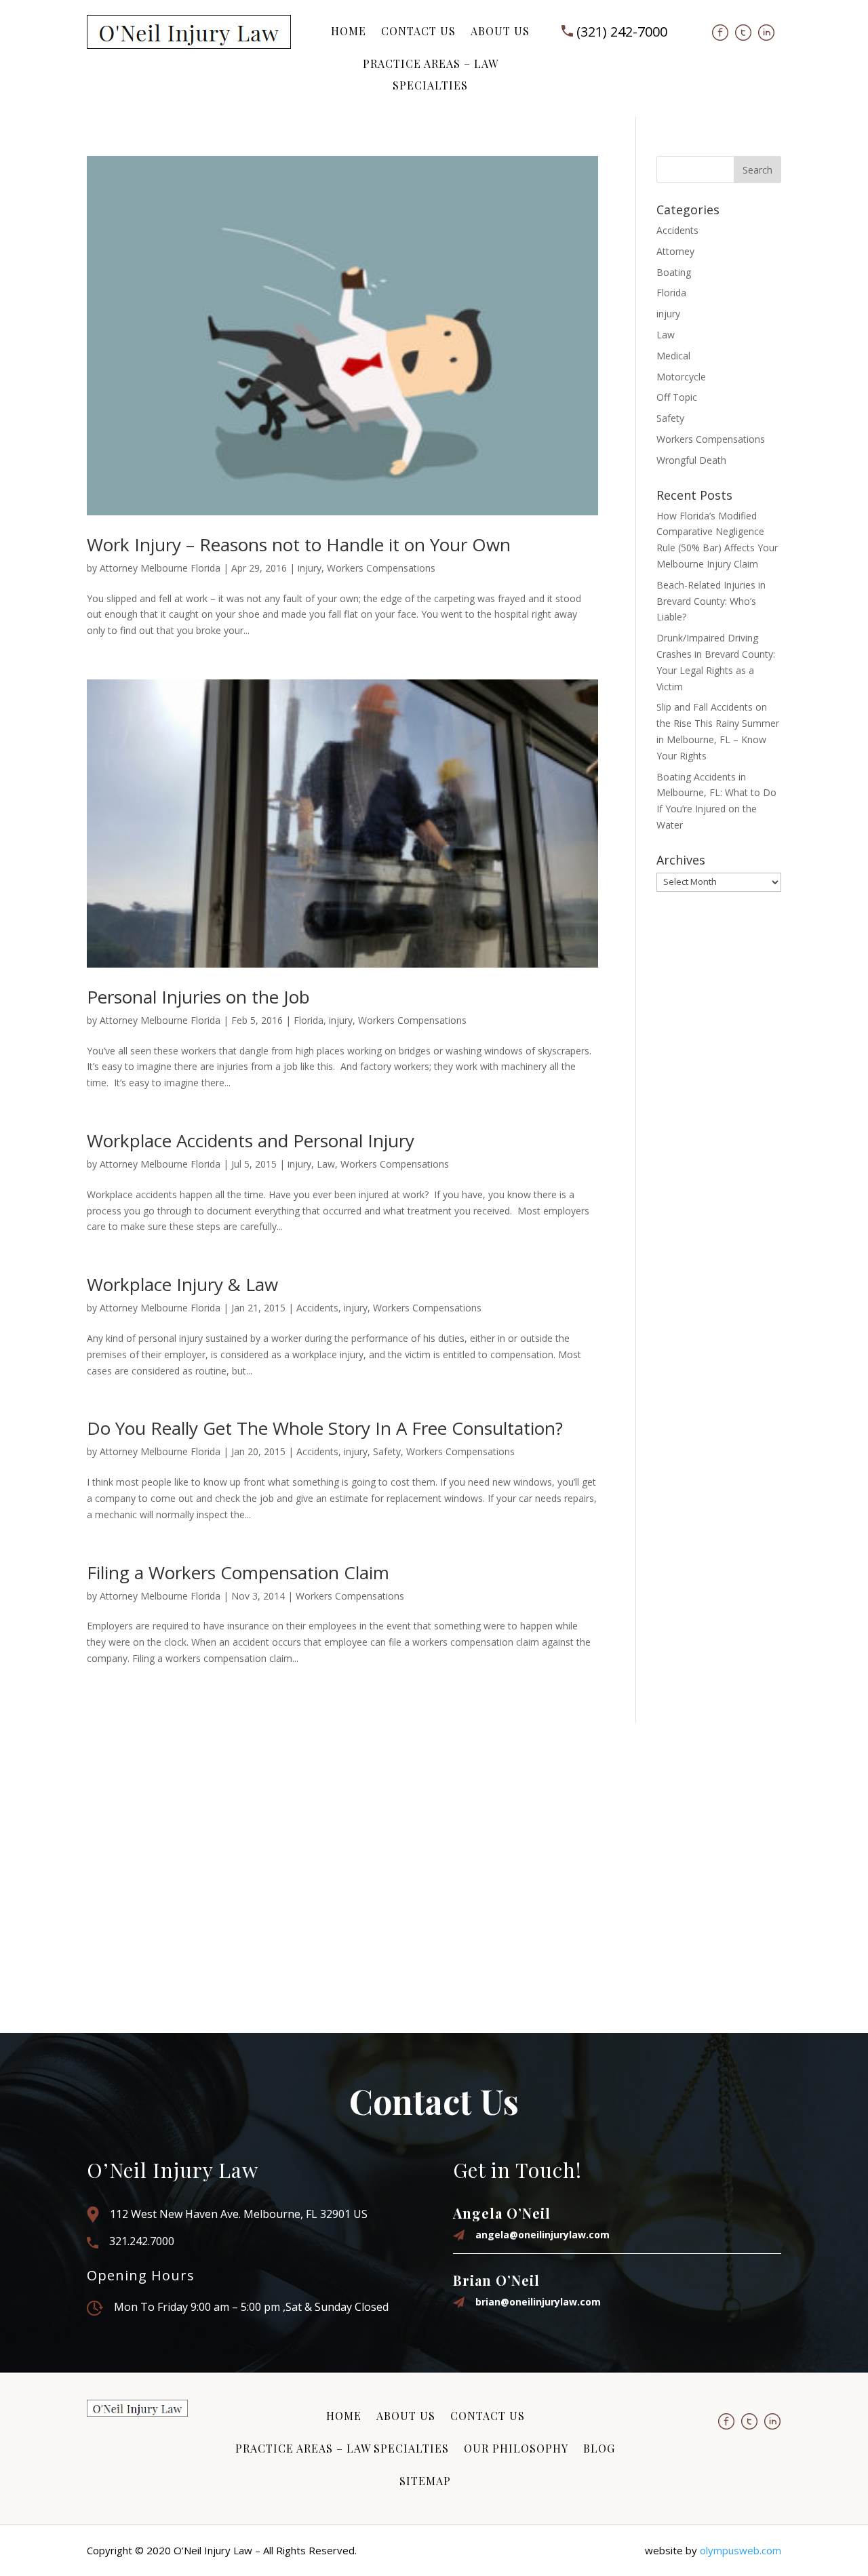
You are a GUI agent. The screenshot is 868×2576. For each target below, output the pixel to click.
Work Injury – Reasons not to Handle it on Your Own (299, 544)
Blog (599, 2448)
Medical (673, 356)
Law (326, 1164)
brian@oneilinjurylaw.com (538, 2302)
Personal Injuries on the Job (198, 997)
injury (310, 568)
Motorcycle (681, 377)
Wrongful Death (691, 460)
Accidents (317, 1308)
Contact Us (418, 31)
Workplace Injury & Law (182, 1284)
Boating (674, 272)
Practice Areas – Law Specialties (431, 74)
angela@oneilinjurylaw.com (542, 2235)
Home (349, 31)
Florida (309, 1020)
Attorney (675, 251)
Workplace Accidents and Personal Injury (251, 1141)
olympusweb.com (741, 2550)
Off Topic (677, 397)
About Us (500, 31)
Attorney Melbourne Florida (160, 568)
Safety (387, 1451)
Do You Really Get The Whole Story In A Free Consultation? (325, 1428)
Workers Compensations (381, 568)
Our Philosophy (516, 2448)
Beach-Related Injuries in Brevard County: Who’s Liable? (711, 601)
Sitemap (425, 2481)
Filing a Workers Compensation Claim (238, 1572)
